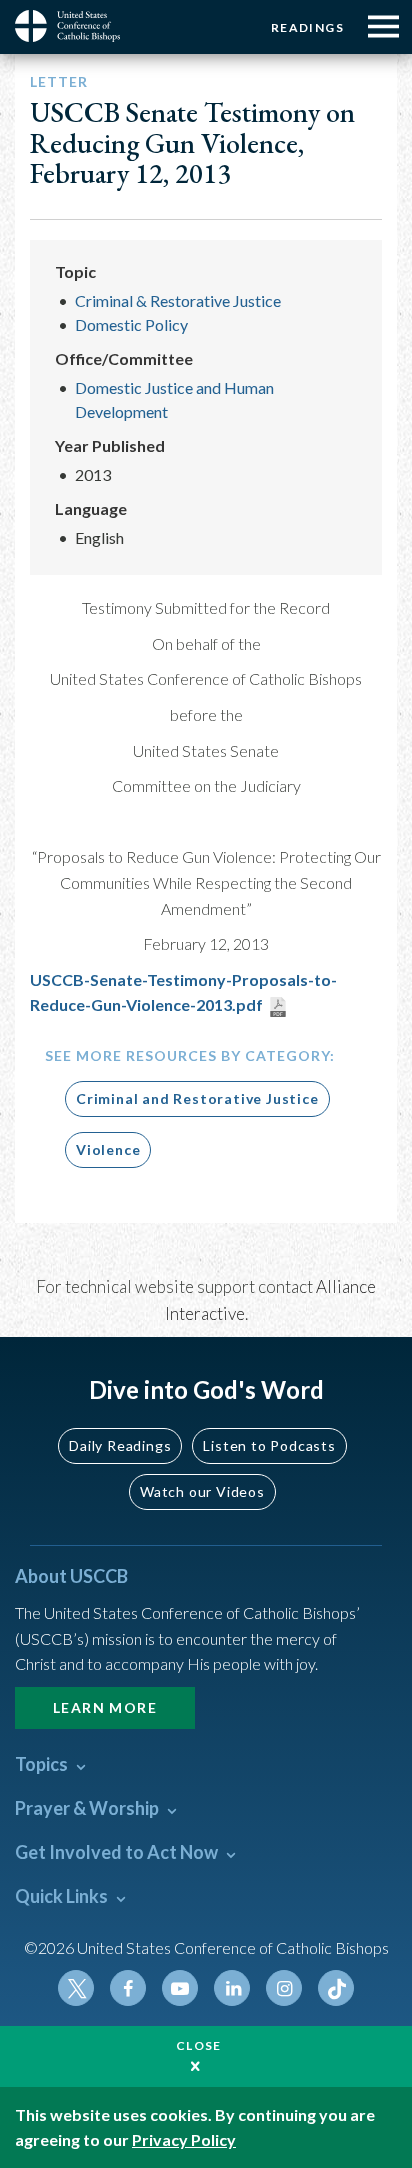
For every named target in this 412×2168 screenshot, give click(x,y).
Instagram (284, 1988)
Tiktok (336, 1988)
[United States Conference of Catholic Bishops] (75, 26)
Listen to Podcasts (269, 1445)
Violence (108, 1149)
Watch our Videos (202, 1491)
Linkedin (232, 1988)
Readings (307, 27)
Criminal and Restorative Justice (197, 1098)
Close (199, 2045)
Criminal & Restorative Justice (178, 300)
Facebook (128, 1988)
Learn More (105, 1707)
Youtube (180, 1988)
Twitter (76, 1988)
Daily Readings (120, 1445)
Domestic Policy (131, 324)
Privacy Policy (184, 2139)
